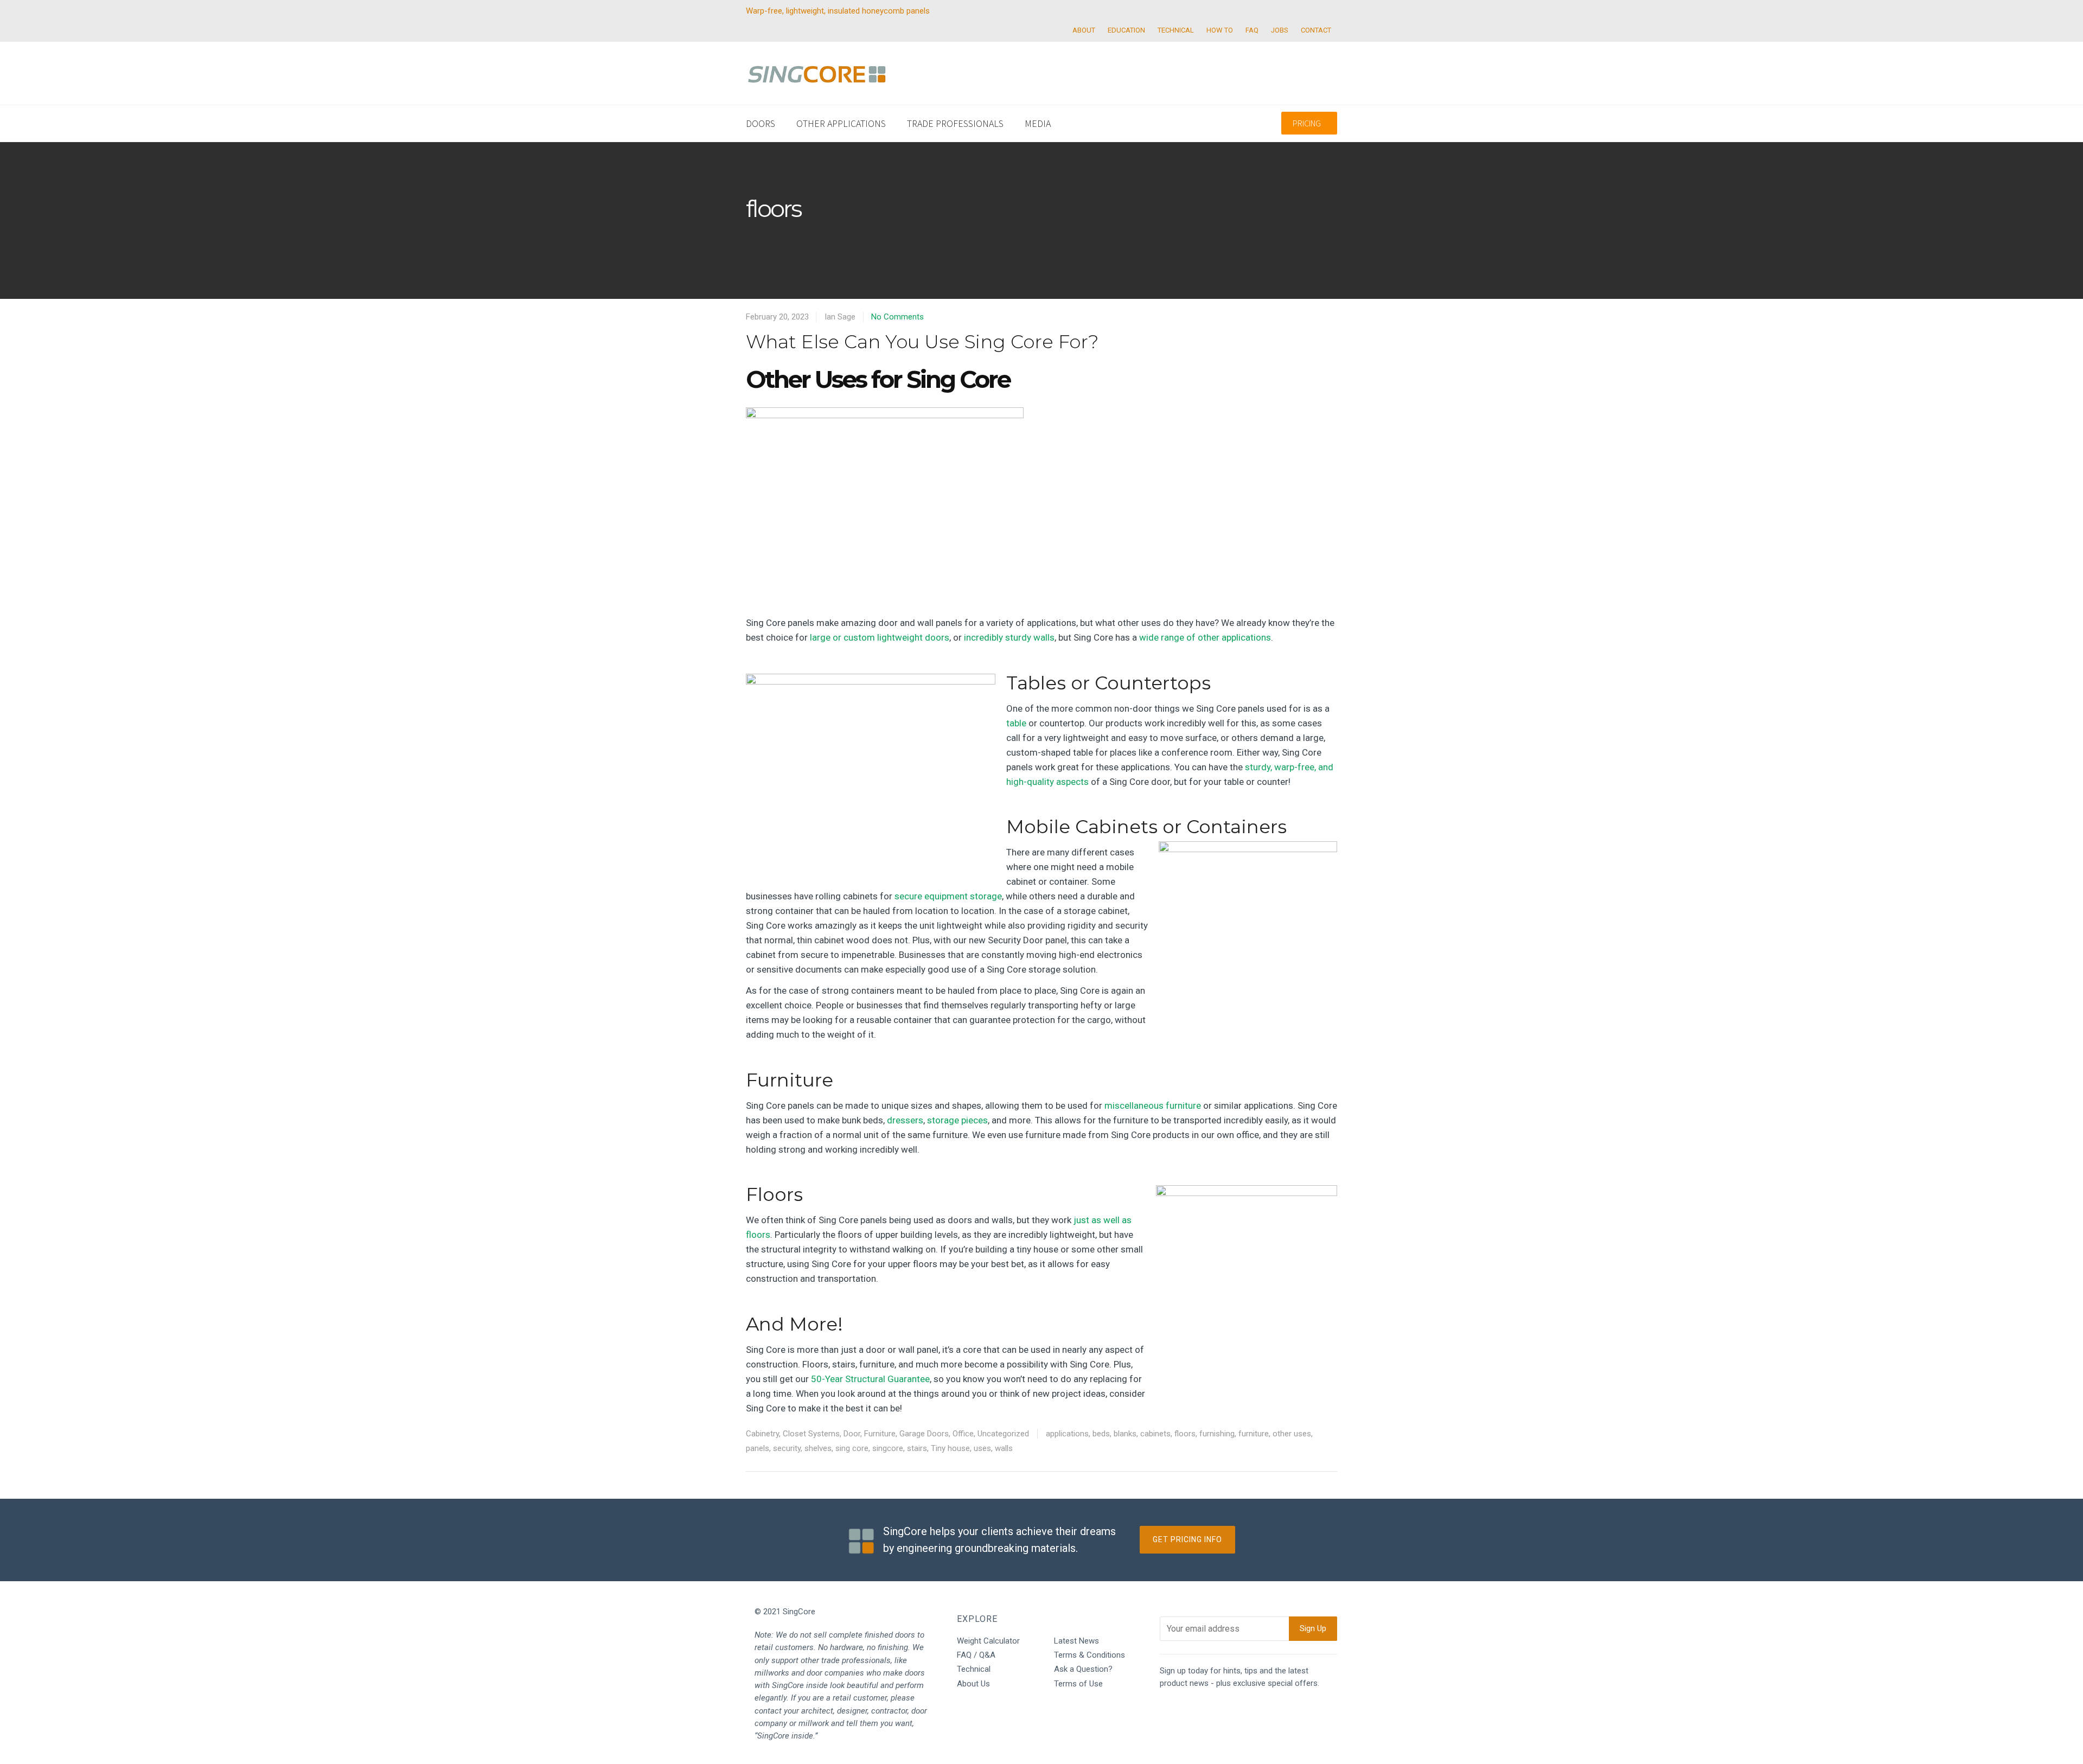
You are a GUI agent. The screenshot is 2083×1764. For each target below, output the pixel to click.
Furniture (880, 1434)
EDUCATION (1126, 30)
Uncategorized (1003, 1434)
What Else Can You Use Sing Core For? (922, 342)
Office (963, 1434)
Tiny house (950, 1448)
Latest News (1076, 1641)
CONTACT (1316, 30)
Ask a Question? (1083, 1669)
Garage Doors (924, 1434)
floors (1185, 1434)
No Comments (897, 317)
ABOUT (1084, 30)
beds (1101, 1434)
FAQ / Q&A (976, 1655)
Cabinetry (762, 1434)
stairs (917, 1448)
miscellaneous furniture (1153, 1105)
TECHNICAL (1176, 30)
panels (758, 1448)
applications (1067, 1434)
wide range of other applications (1205, 637)
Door (852, 1434)
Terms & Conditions (1090, 1655)
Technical (974, 1669)
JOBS (1280, 30)
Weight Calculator (988, 1641)
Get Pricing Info (1187, 1539)
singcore (888, 1448)
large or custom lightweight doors (880, 637)
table (1016, 723)
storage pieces (957, 1120)
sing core (852, 1448)
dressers (905, 1120)
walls (1004, 1448)
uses (982, 1448)
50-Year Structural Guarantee (870, 1379)
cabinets (1155, 1434)
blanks (1125, 1434)
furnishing (1217, 1434)
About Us (973, 1684)
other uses (1292, 1434)
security (787, 1448)
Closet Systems (811, 1434)
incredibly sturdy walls (1009, 637)
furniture (1254, 1434)
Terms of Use (1078, 1684)
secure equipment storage (948, 896)
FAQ (1252, 30)
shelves (818, 1448)
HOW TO (1220, 30)
